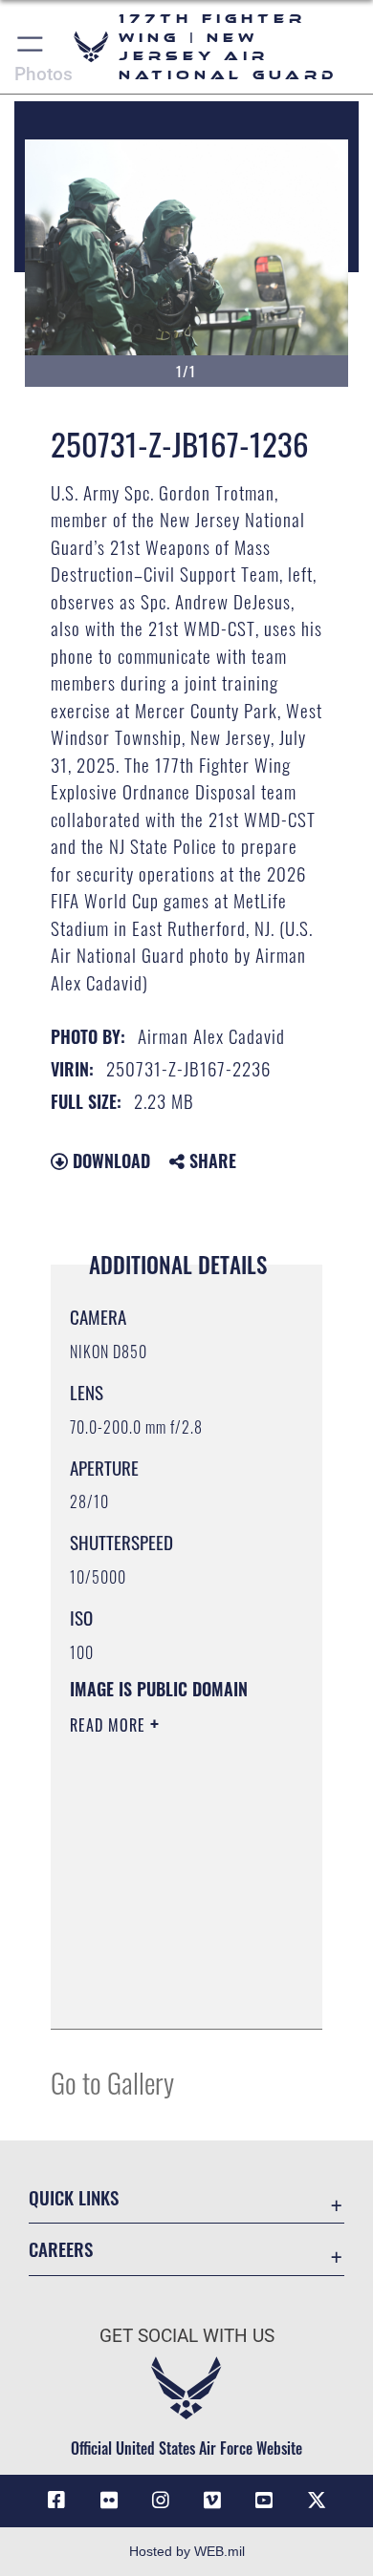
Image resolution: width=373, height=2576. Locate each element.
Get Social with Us (187, 2336)
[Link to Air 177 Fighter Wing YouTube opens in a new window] (264, 2501)
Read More (110, 1725)
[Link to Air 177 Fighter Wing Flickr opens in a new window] (109, 2501)
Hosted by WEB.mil (187, 2551)
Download (109, 1160)
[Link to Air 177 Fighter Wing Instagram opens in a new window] (161, 2501)
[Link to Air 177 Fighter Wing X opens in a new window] (317, 2501)
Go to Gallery (112, 2082)
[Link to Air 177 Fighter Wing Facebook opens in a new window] (56, 2501)
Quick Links (74, 2197)
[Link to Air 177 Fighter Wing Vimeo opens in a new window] (212, 2501)
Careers (61, 2249)
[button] (31, 47)
